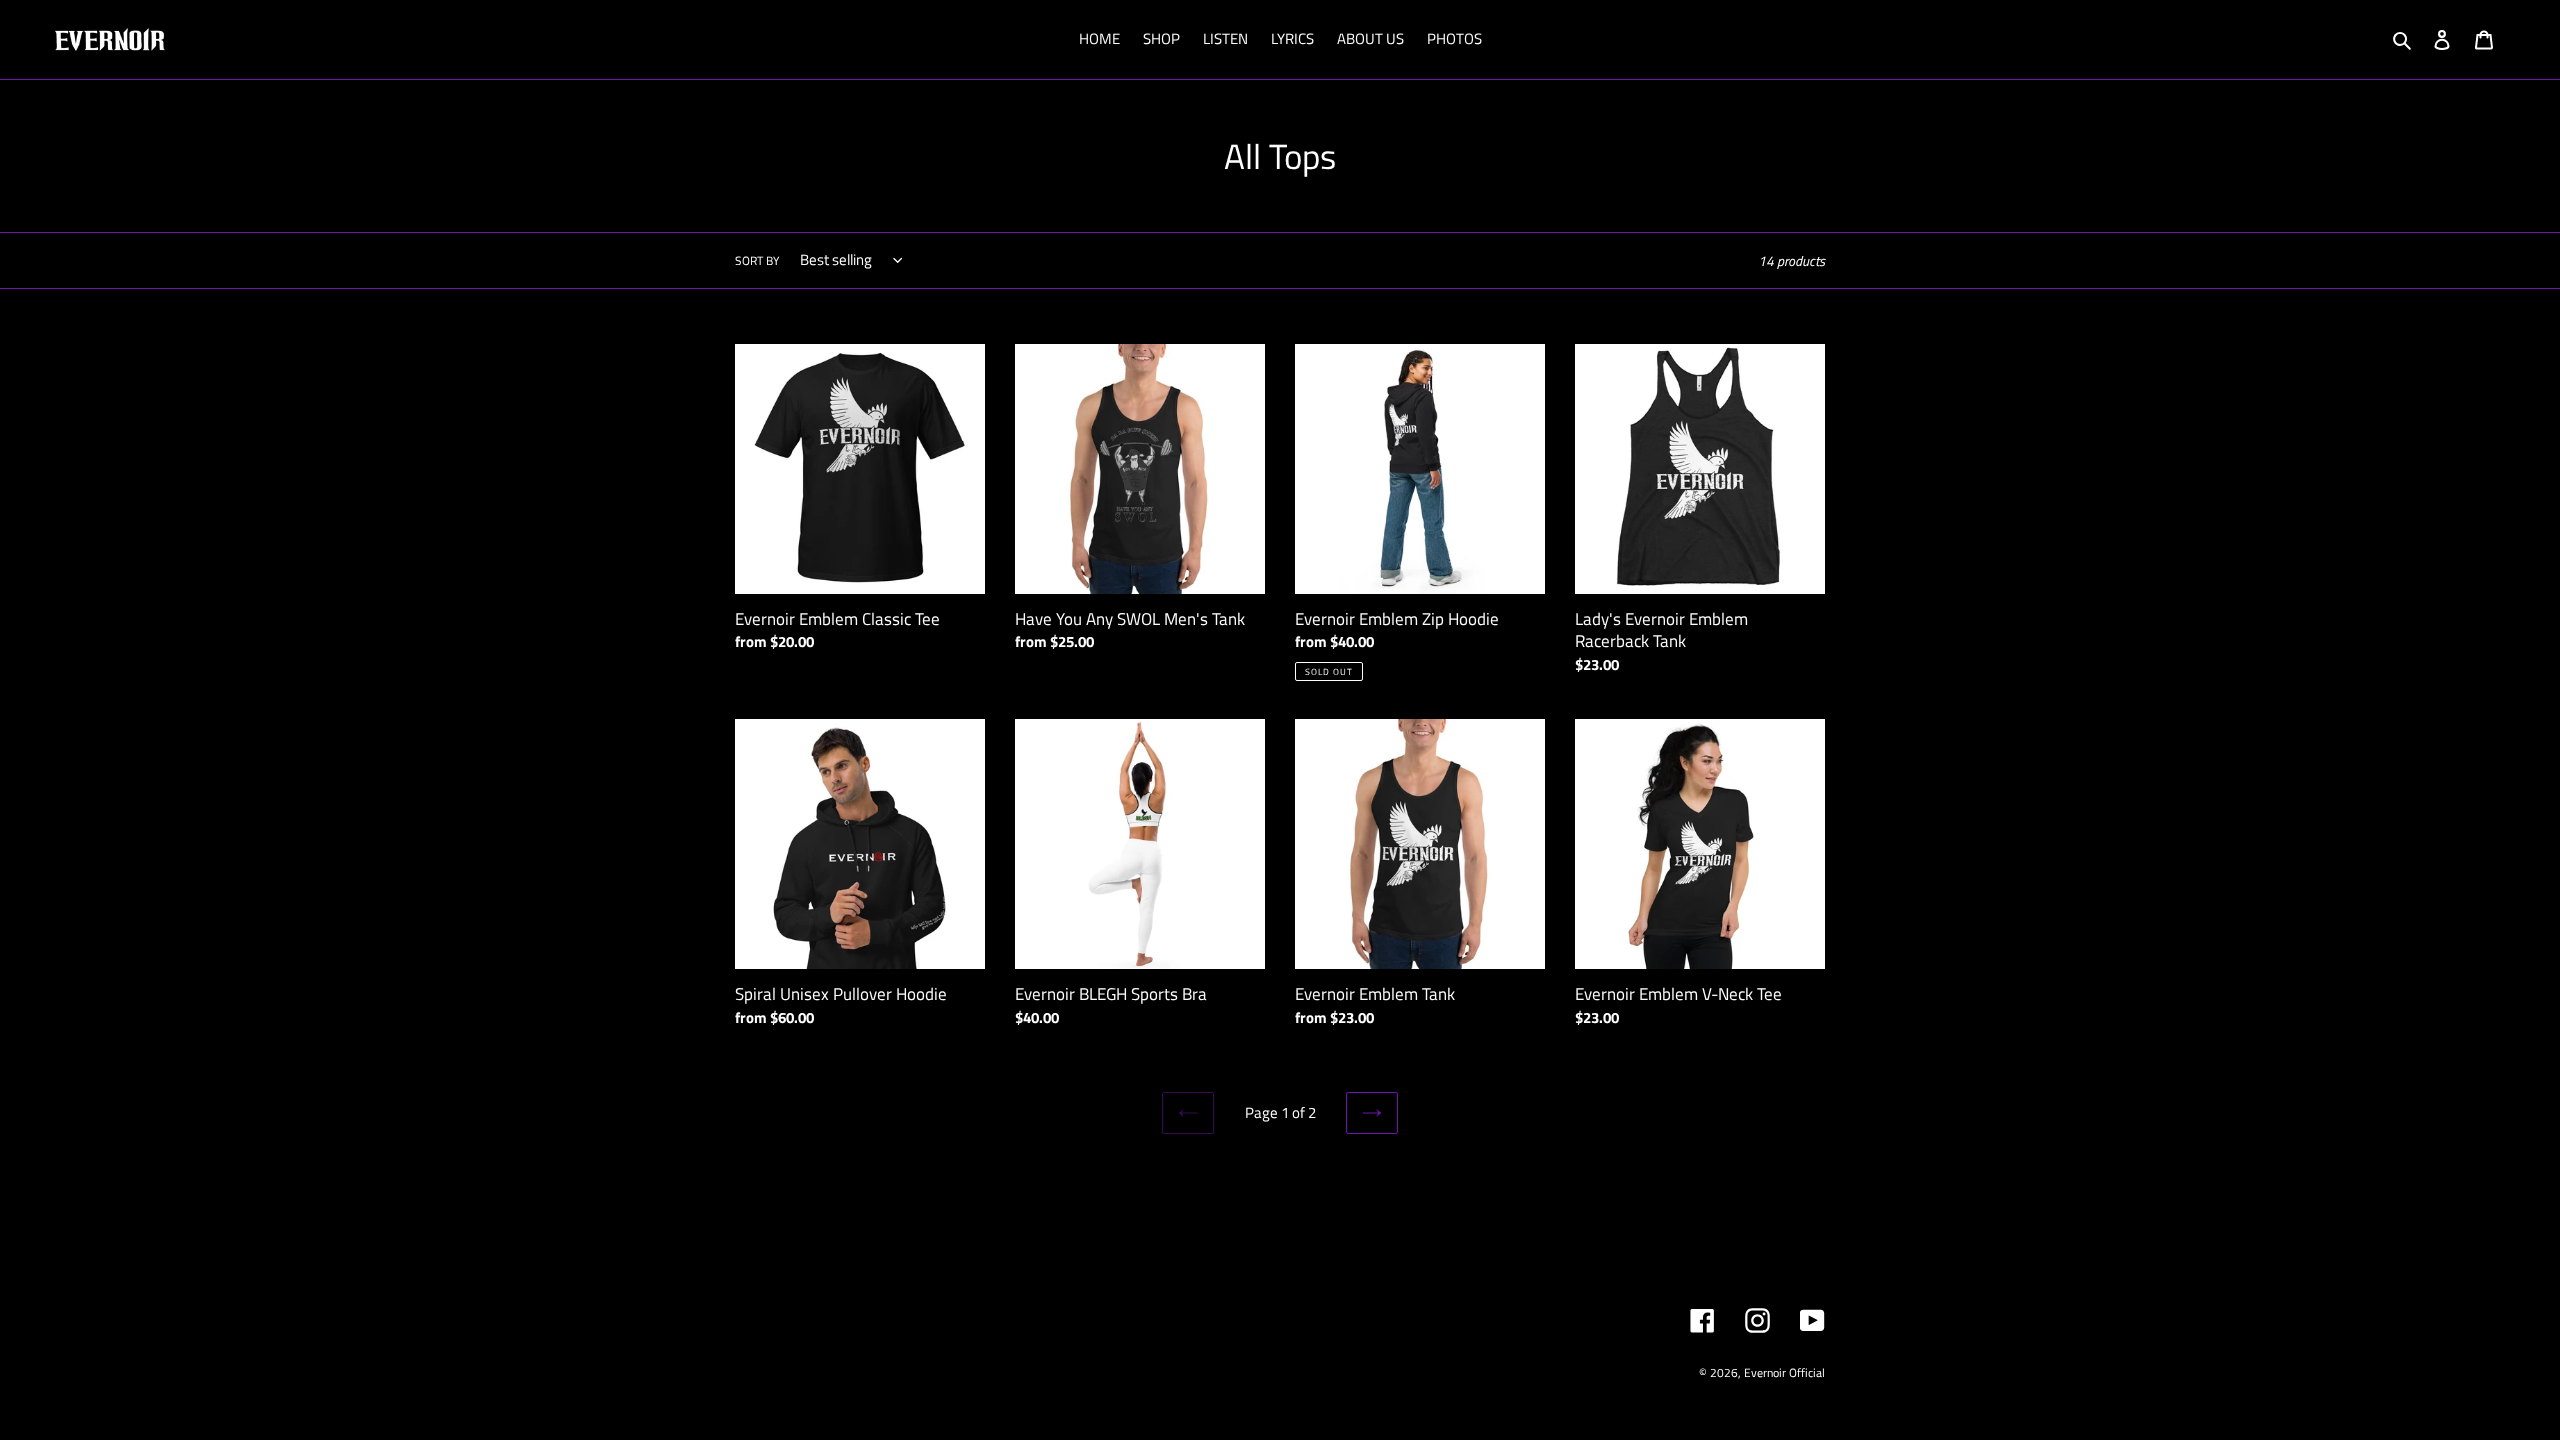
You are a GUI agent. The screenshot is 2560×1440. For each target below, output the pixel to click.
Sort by (757, 261)
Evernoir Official (1784, 1372)
